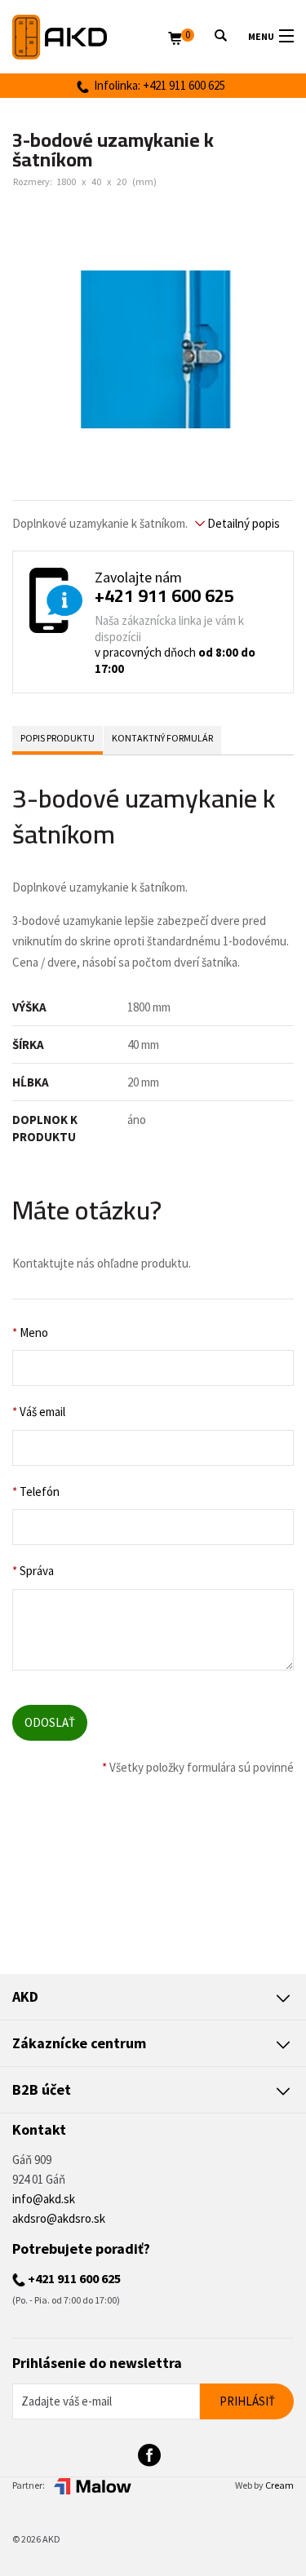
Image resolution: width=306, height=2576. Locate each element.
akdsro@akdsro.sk (59, 2218)
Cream (279, 2485)
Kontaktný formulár (162, 738)
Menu (261, 36)
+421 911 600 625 (164, 595)
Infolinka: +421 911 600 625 (157, 85)
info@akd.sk (44, 2199)
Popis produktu (58, 738)
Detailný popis (242, 523)
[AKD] (90, 37)
